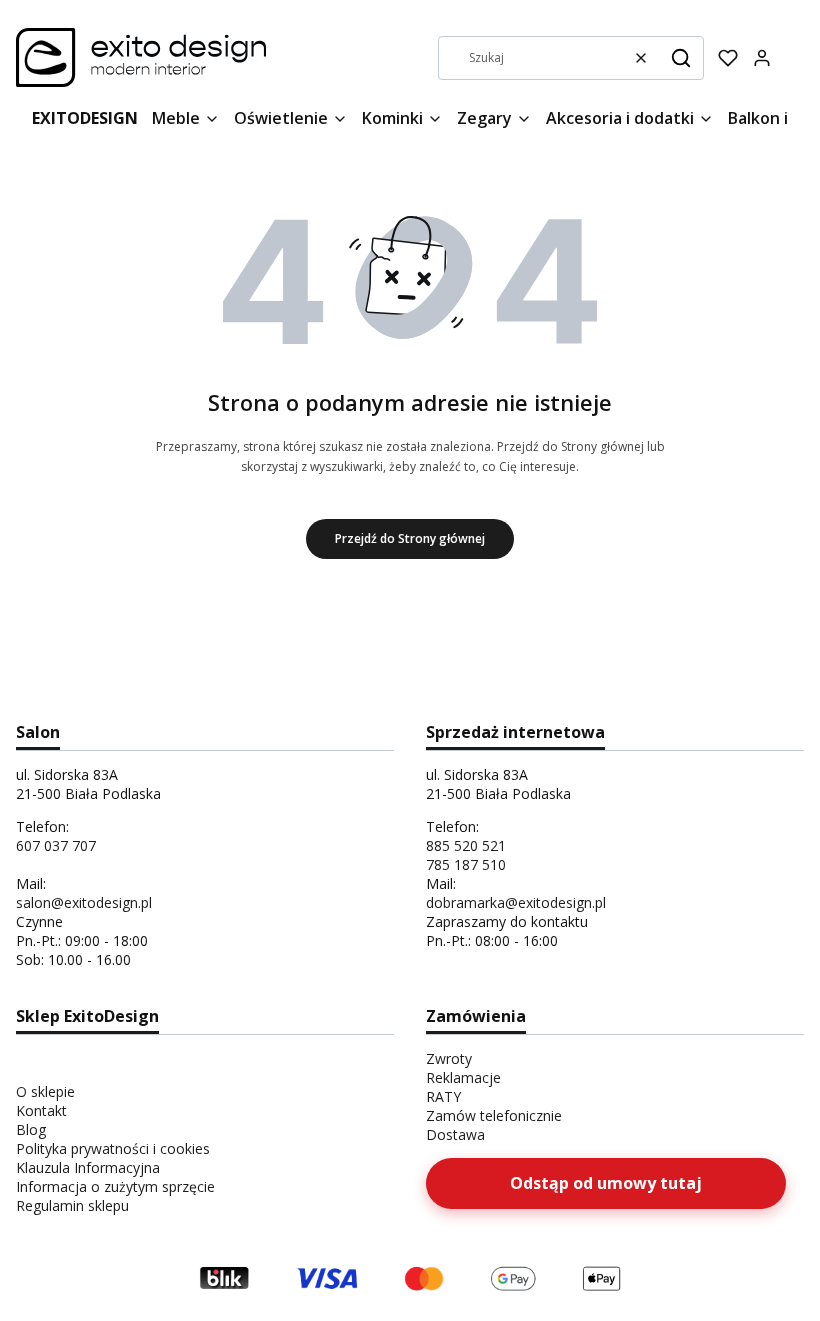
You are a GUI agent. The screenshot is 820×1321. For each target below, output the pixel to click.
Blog (31, 1129)
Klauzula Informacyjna (88, 1167)
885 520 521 (466, 845)
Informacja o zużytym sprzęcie (115, 1186)
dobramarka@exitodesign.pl (516, 902)
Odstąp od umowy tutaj (606, 1183)
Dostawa (455, 1134)
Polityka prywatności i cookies (113, 1148)
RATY (443, 1096)
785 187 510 (466, 864)
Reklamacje (463, 1077)
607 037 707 (56, 845)
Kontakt (41, 1110)
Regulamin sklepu (72, 1205)
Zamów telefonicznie (494, 1115)
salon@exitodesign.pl (84, 902)
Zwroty (449, 1058)
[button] (681, 58)
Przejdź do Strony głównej (410, 538)
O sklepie (45, 1091)
